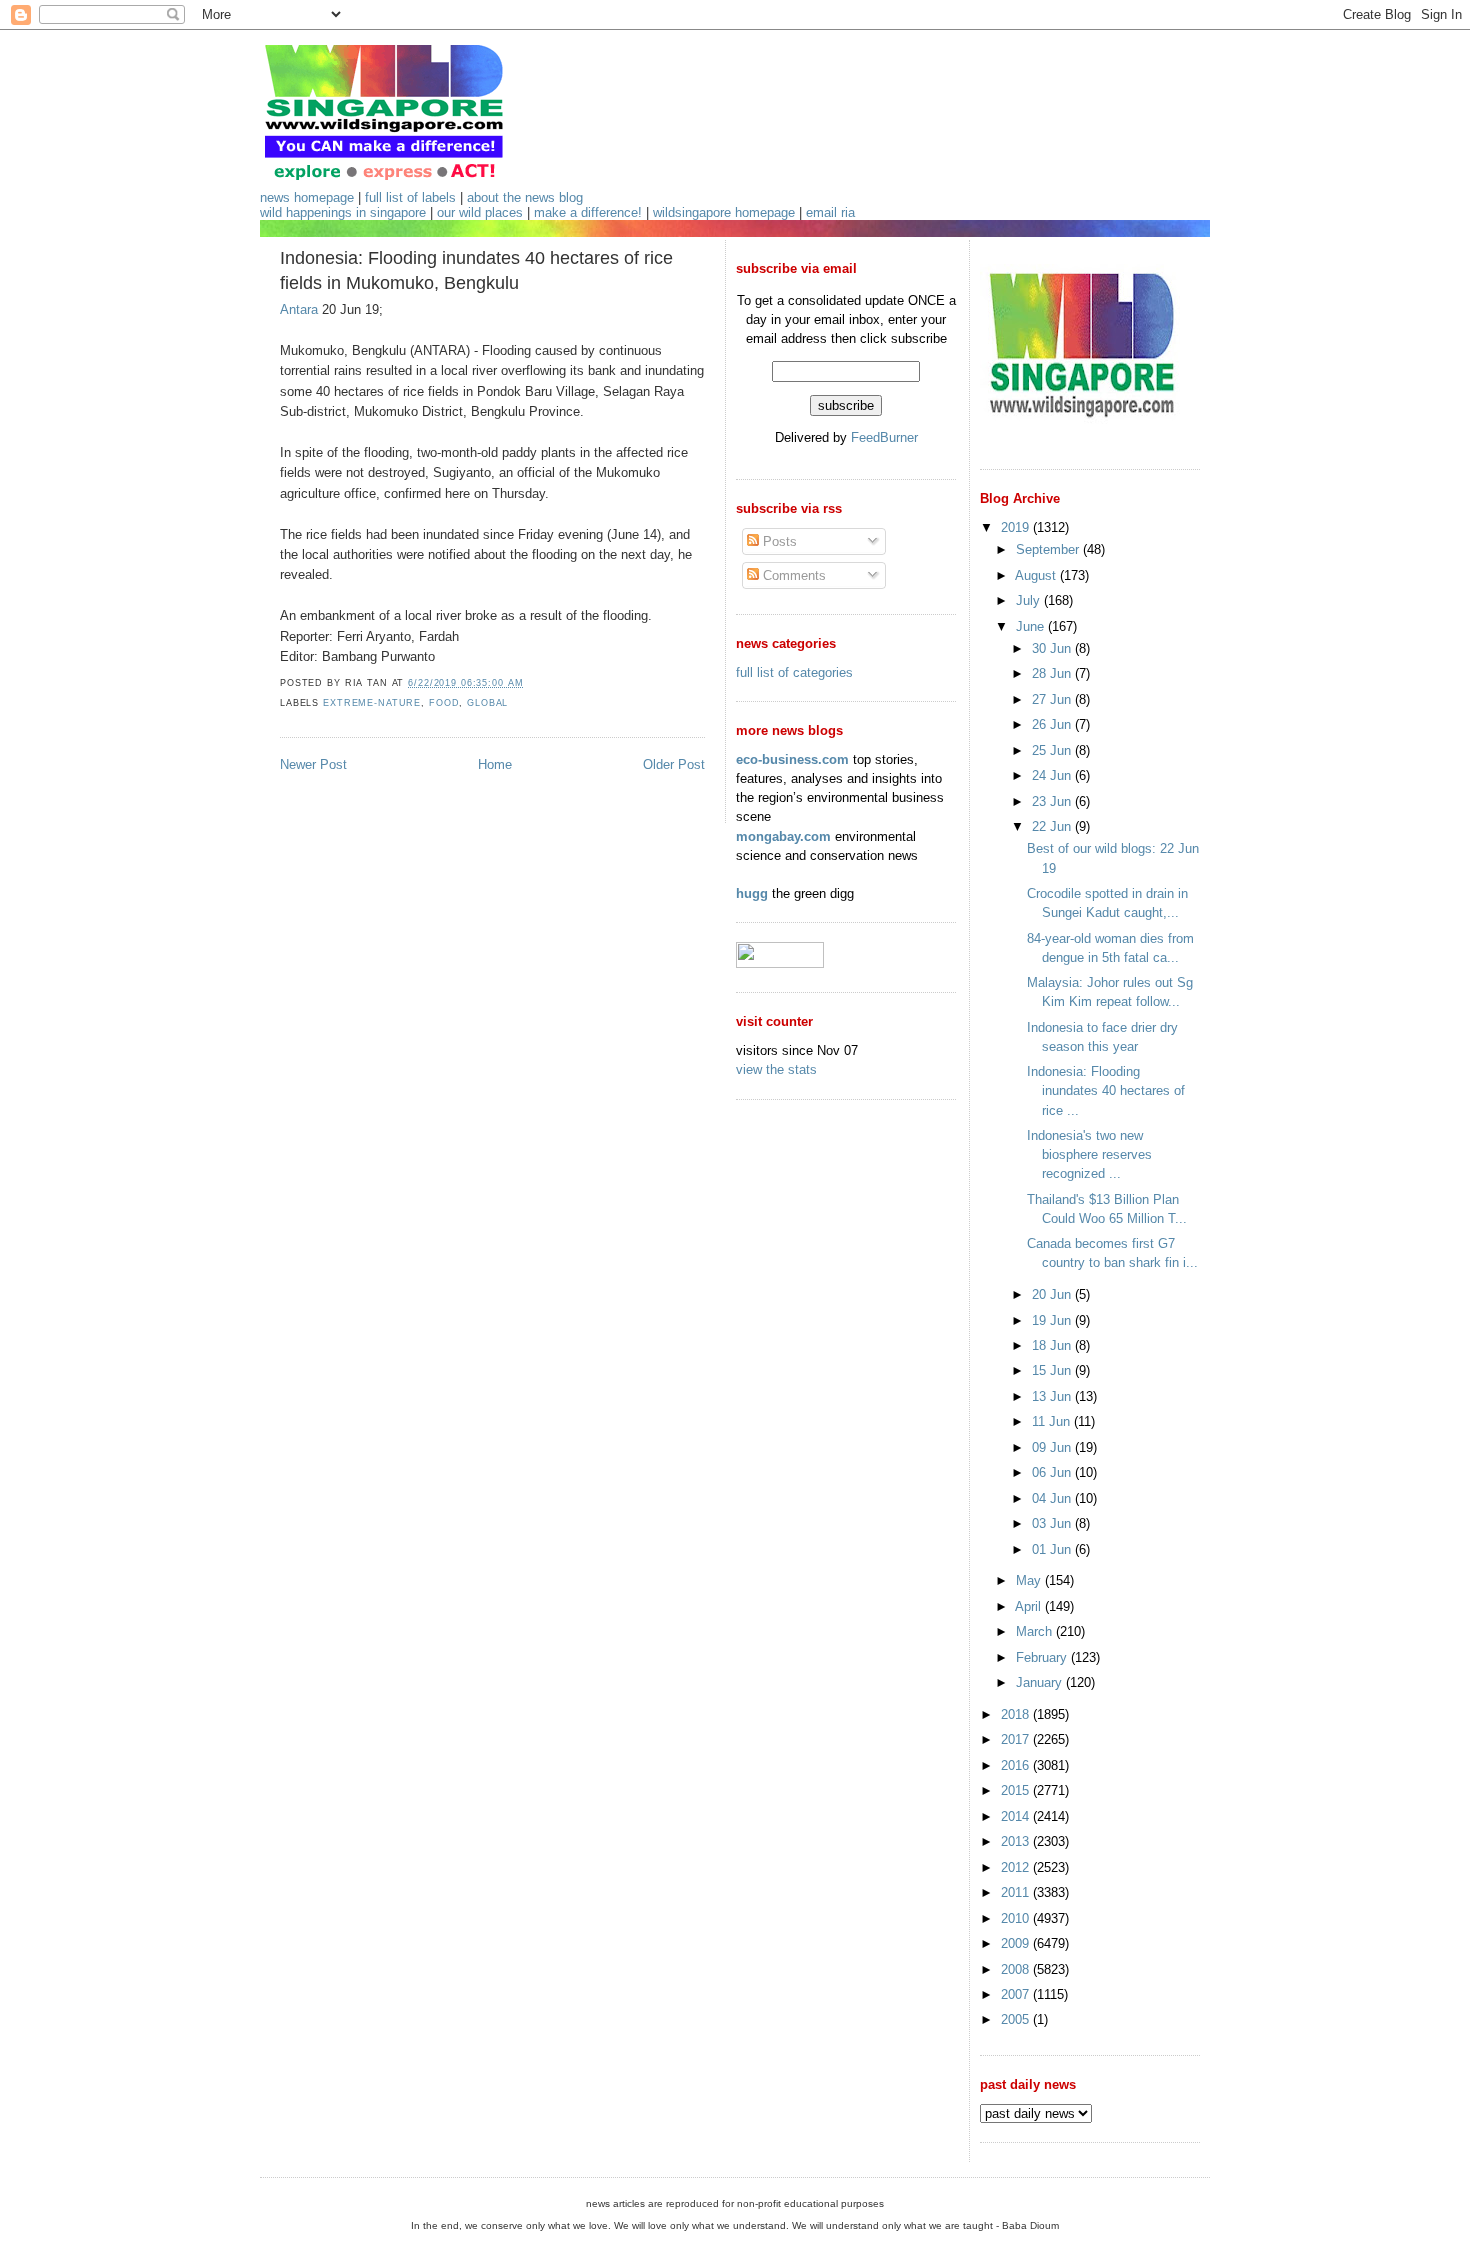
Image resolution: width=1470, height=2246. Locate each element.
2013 (1017, 1841)
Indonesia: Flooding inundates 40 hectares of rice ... (1106, 1090)
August (1037, 575)
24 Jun (1053, 775)
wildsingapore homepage (724, 212)
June (1032, 626)
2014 (1017, 1816)
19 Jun (1053, 1320)
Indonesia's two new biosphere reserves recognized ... (1089, 1154)
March (1036, 1631)
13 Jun (1053, 1396)
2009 (1017, 1943)
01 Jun (1053, 1549)
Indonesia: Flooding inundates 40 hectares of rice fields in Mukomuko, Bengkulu (476, 270)
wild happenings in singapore (343, 212)
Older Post (674, 764)
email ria (830, 212)
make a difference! (588, 212)
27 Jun (1053, 699)
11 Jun (1053, 1421)
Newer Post (313, 764)
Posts (778, 541)
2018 (1017, 1714)
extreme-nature (372, 703)
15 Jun (1053, 1370)
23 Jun (1053, 801)
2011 (1017, 1892)
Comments (792, 575)
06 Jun (1053, 1472)
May (1030, 1580)
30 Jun (1053, 648)
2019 (1017, 527)
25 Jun (1053, 750)
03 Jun (1053, 1523)
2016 (1017, 1765)
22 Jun (1053, 826)
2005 (1017, 2019)
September (1049, 549)
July (1030, 600)
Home (495, 764)
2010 (1017, 1918)
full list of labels (410, 197)
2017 (1017, 1739)
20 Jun (1053, 1294)
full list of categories (794, 672)
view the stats (776, 1069)
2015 (1017, 1790)
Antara (299, 309)
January (1041, 1682)
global (487, 703)
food (444, 703)
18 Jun (1053, 1345)
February (1043, 1657)
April (1030, 1606)
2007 (1017, 1994)
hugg (752, 893)
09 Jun (1053, 1447)
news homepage (307, 197)
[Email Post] (529, 683)
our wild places (480, 212)
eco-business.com (792, 759)
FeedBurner (884, 437)
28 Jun (1053, 673)
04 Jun (1053, 1498)
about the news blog (525, 197)
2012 (1017, 1867)
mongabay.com (783, 836)
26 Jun (1053, 724)
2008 (1017, 1969)
